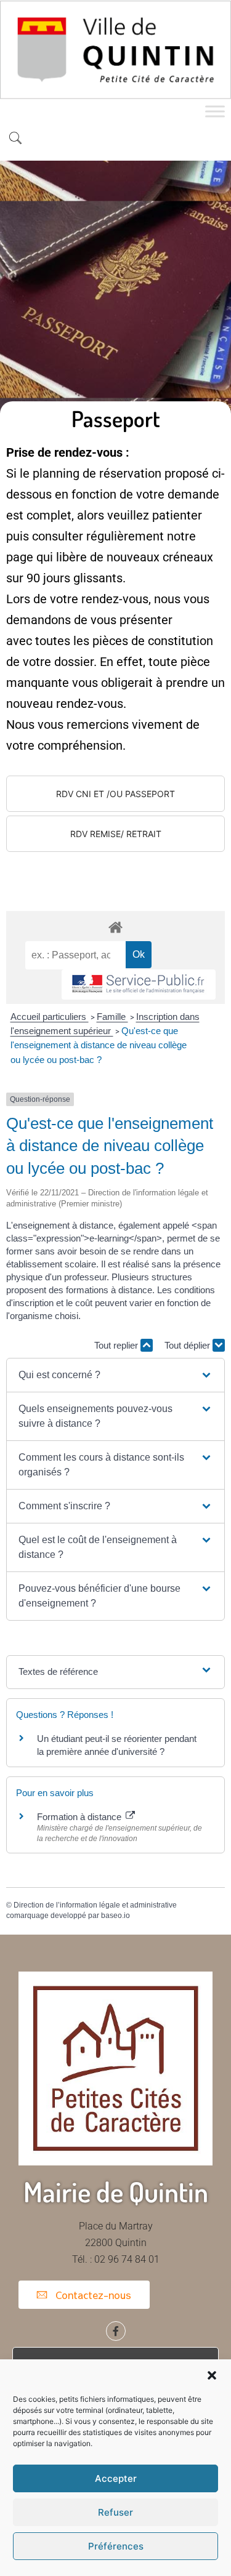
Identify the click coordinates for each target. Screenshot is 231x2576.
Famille (112, 1017)
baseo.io (115, 1916)
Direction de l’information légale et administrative (95, 1905)
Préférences (116, 2546)
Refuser (115, 2512)
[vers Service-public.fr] (139, 985)
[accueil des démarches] (115, 927)
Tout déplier (188, 1345)
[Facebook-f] (116, 2331)
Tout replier (117, 1345)
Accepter (116, 2478)
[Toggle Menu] (215, 111)
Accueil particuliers (50, 1017)
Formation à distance (80, 1817)
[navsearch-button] (15, 139)
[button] (212, 2375)
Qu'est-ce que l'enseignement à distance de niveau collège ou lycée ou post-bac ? (99, 1045)
